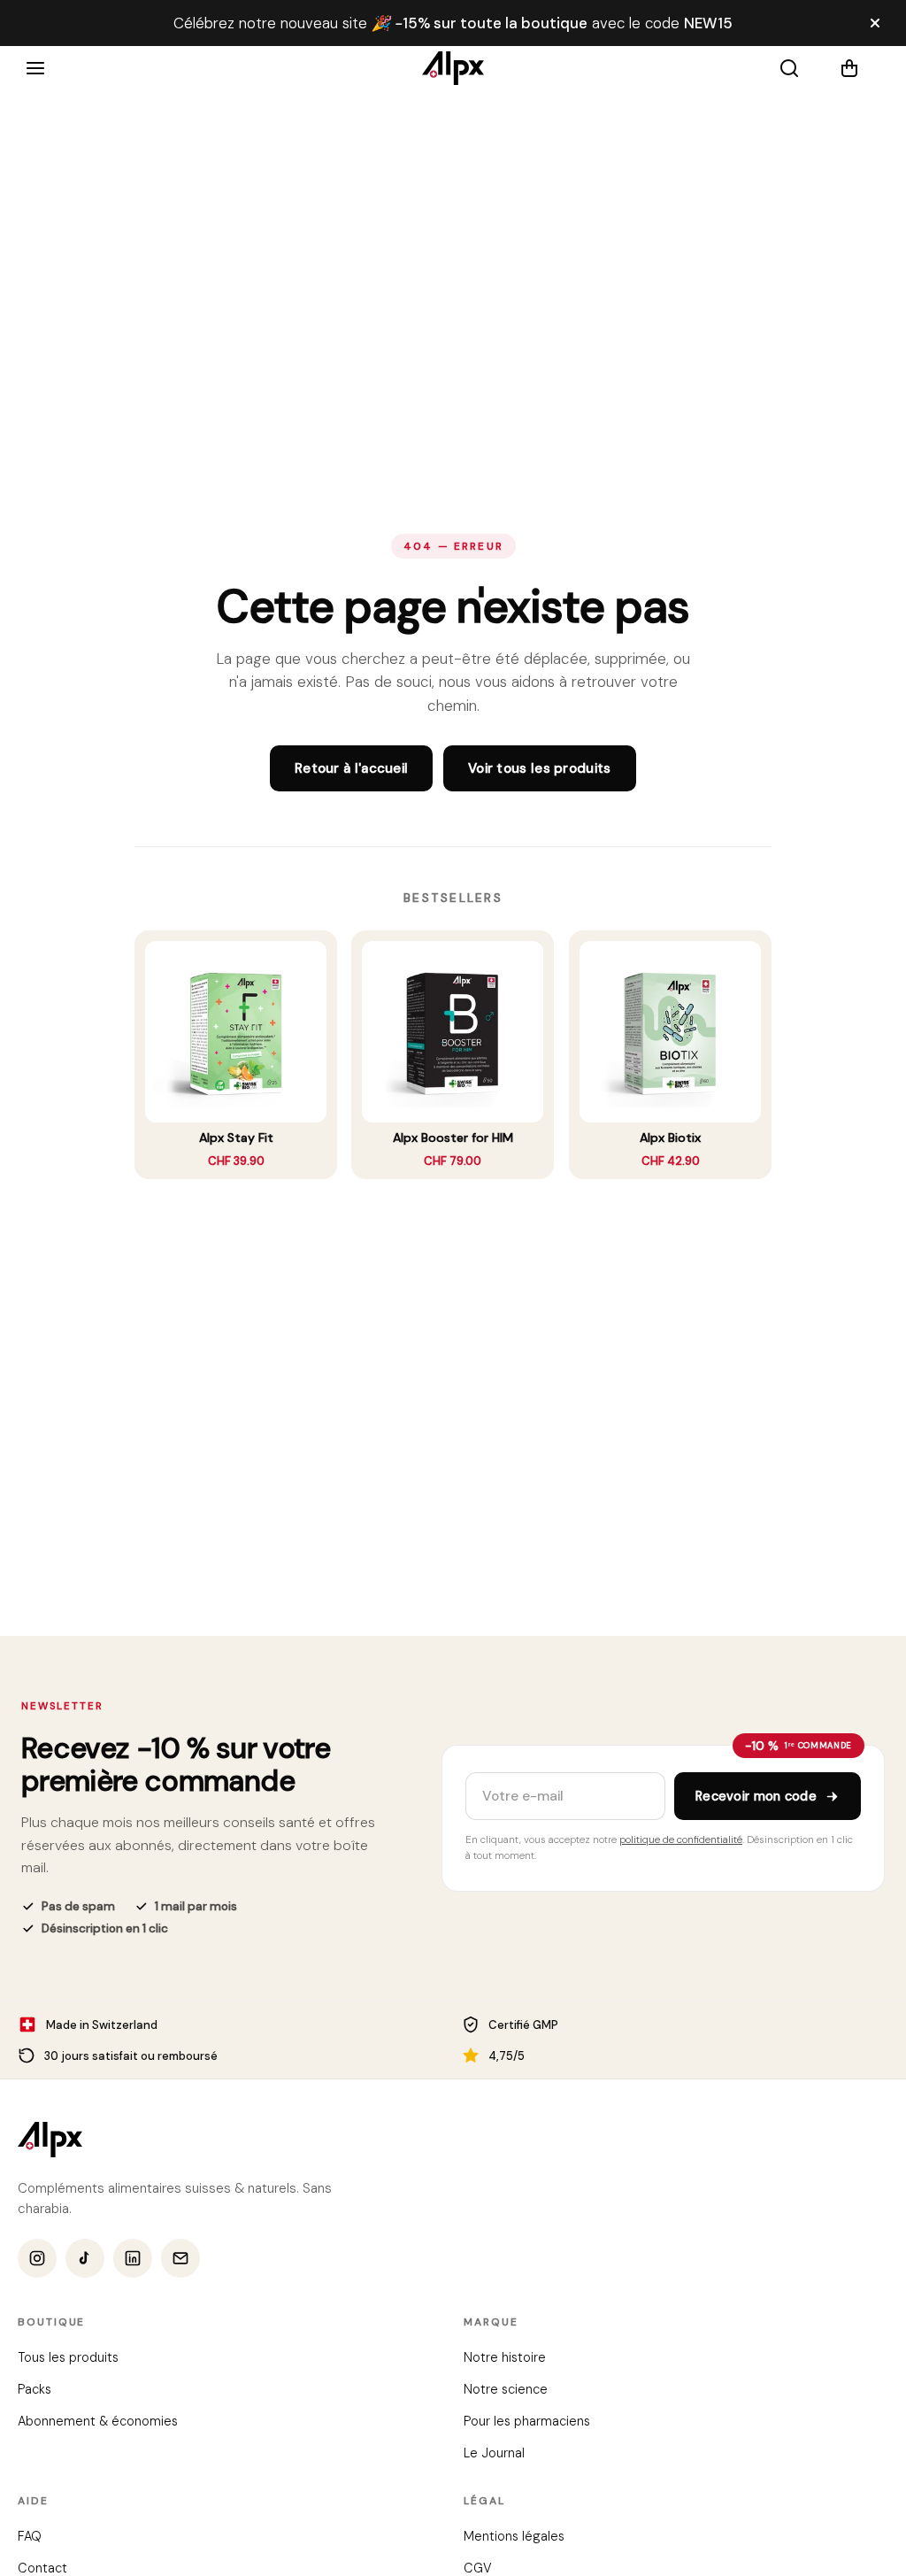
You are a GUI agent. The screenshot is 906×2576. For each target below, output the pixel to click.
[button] (860, 68)
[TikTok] (85, 2259)
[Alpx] (453, 68)
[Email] (180, 2259)
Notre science (506, 2390)
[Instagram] (37, 2259)
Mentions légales (514, 2537)
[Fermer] (875, 23)
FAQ (30, 2537)
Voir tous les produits (540, 768)
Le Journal (494, 2454)
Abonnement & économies (98, 2422)
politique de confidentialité (681, 1840)
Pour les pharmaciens (527, 2422)
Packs (35, 2390)
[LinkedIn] (133, 2259)
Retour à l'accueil (351, 768)
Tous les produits (68, 2358)
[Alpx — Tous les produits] (50, 2140)
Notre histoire (505, 2358)
